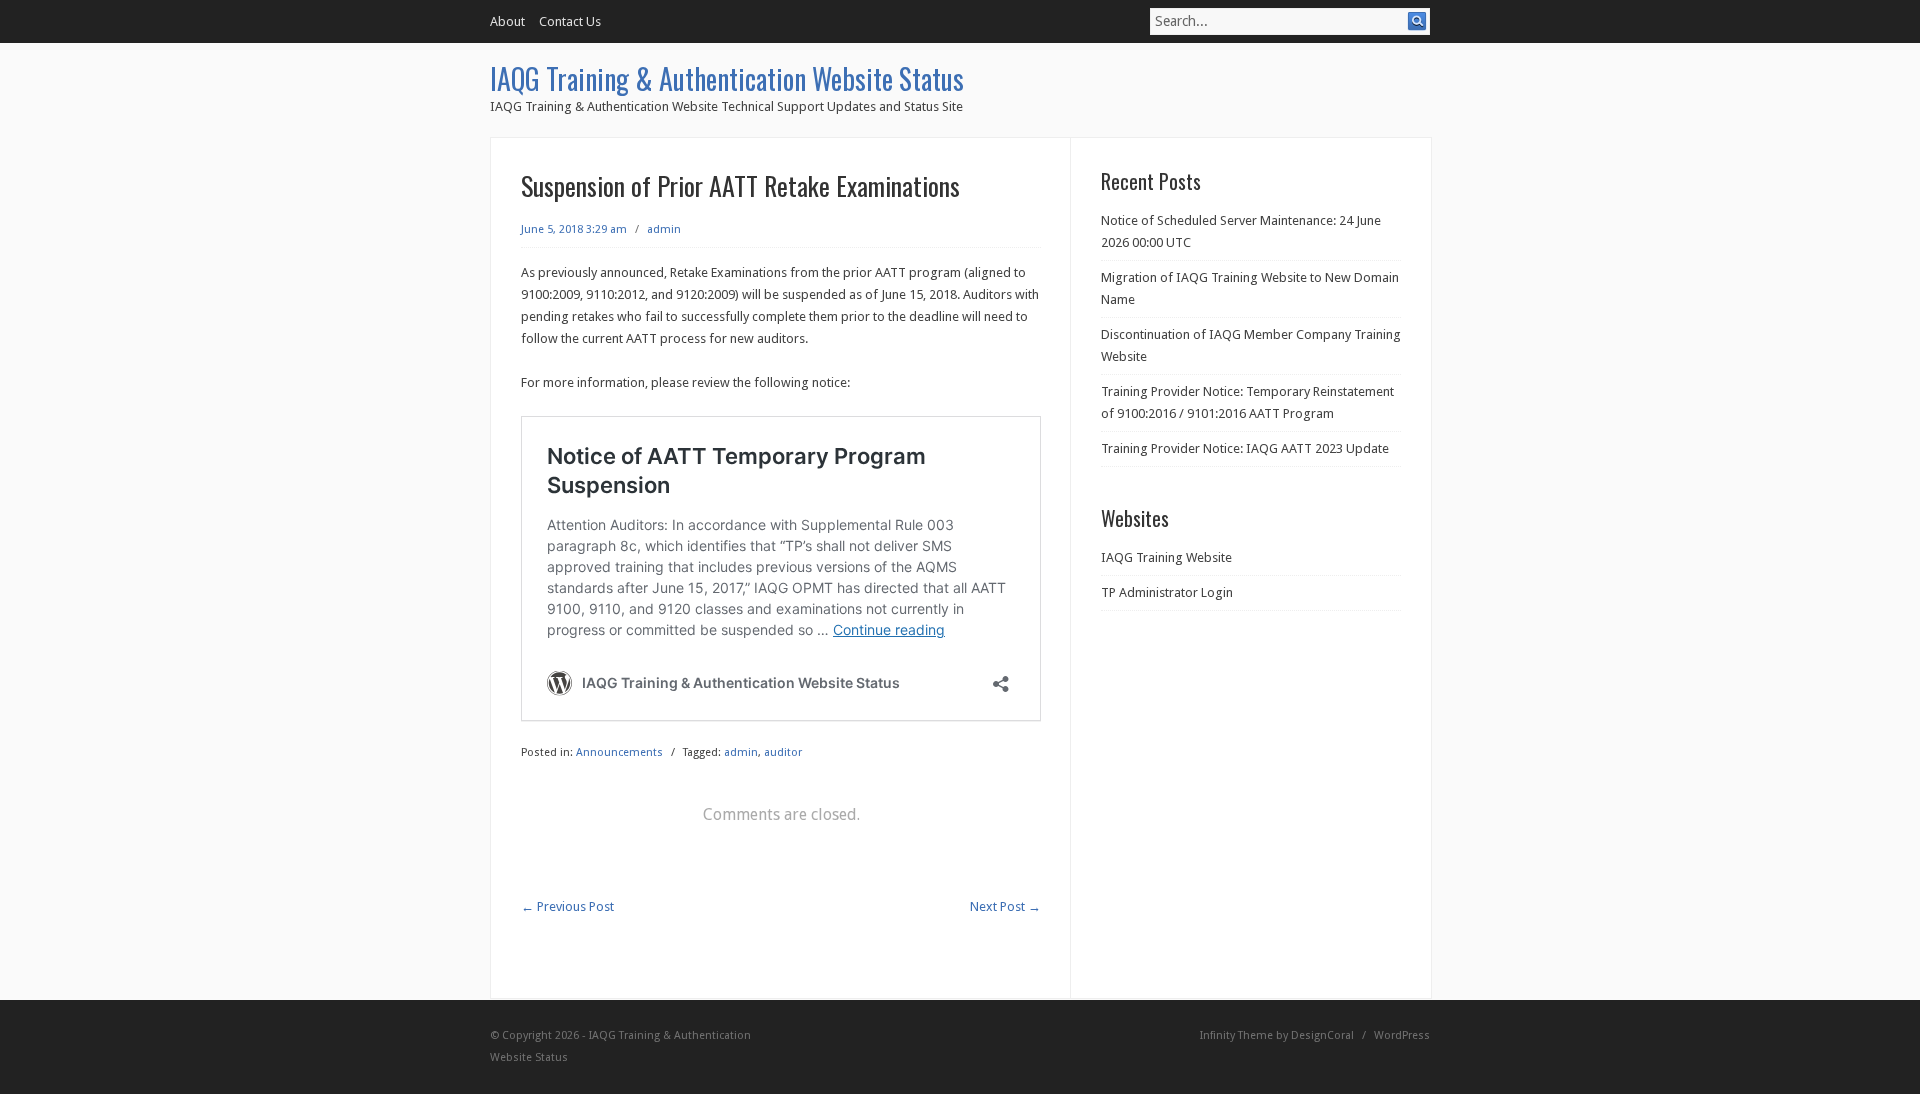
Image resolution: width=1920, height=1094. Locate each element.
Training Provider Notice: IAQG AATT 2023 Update (1245, 448)
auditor (783, 752)
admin (664, 229)
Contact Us (570, 21)
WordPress (1402, 1035)
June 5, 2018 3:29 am (574, 229)
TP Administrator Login (1167, 592)
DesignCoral (1322, 1035)
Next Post (1005, 906)
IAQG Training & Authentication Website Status (727, 78)
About (507, 21)
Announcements (619, 752)
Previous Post (567, 906)
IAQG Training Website (1166, 557)
